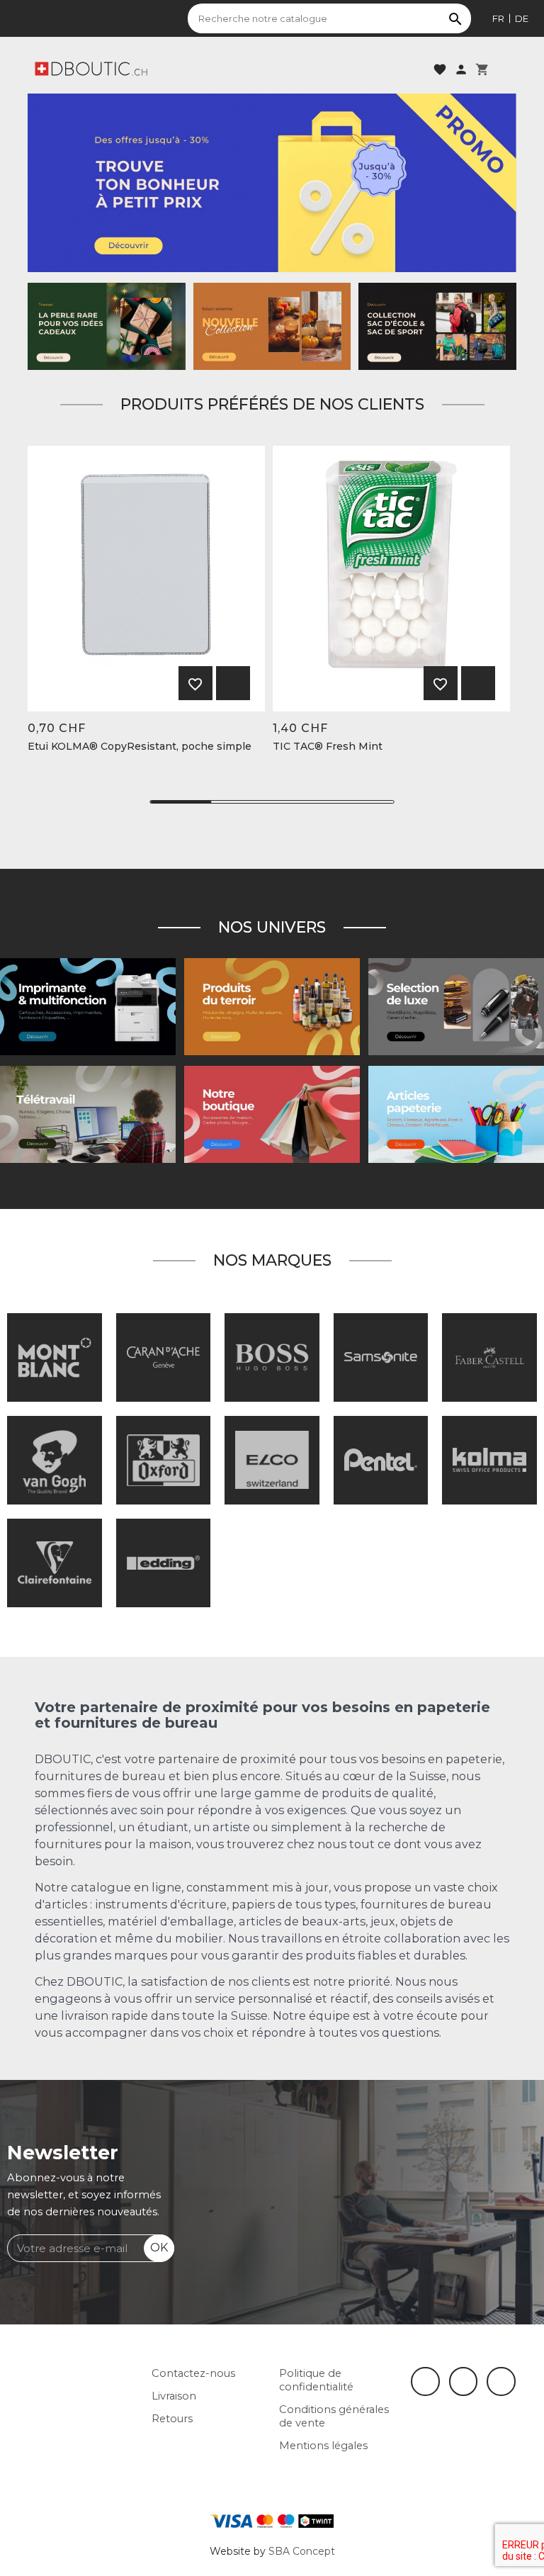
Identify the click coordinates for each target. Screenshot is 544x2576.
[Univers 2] (88, 1114)
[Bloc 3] (272, 325)
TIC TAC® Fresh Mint (328, 747)
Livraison (174, 2396)
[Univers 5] (456, 1114)
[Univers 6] (88, 1006)
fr (498, 18)
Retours (172, 2419)
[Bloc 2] (437, 325)
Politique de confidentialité (316, 2380)
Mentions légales (323, 2446)
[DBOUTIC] (91, 68)
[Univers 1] (456, 1006)
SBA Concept (302, 2551)
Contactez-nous (193, 2373)
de (522, 18)
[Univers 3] (272, 1114)
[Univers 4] (272, 1006)
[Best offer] (107, 325)
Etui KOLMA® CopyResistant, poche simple (140, 747)
